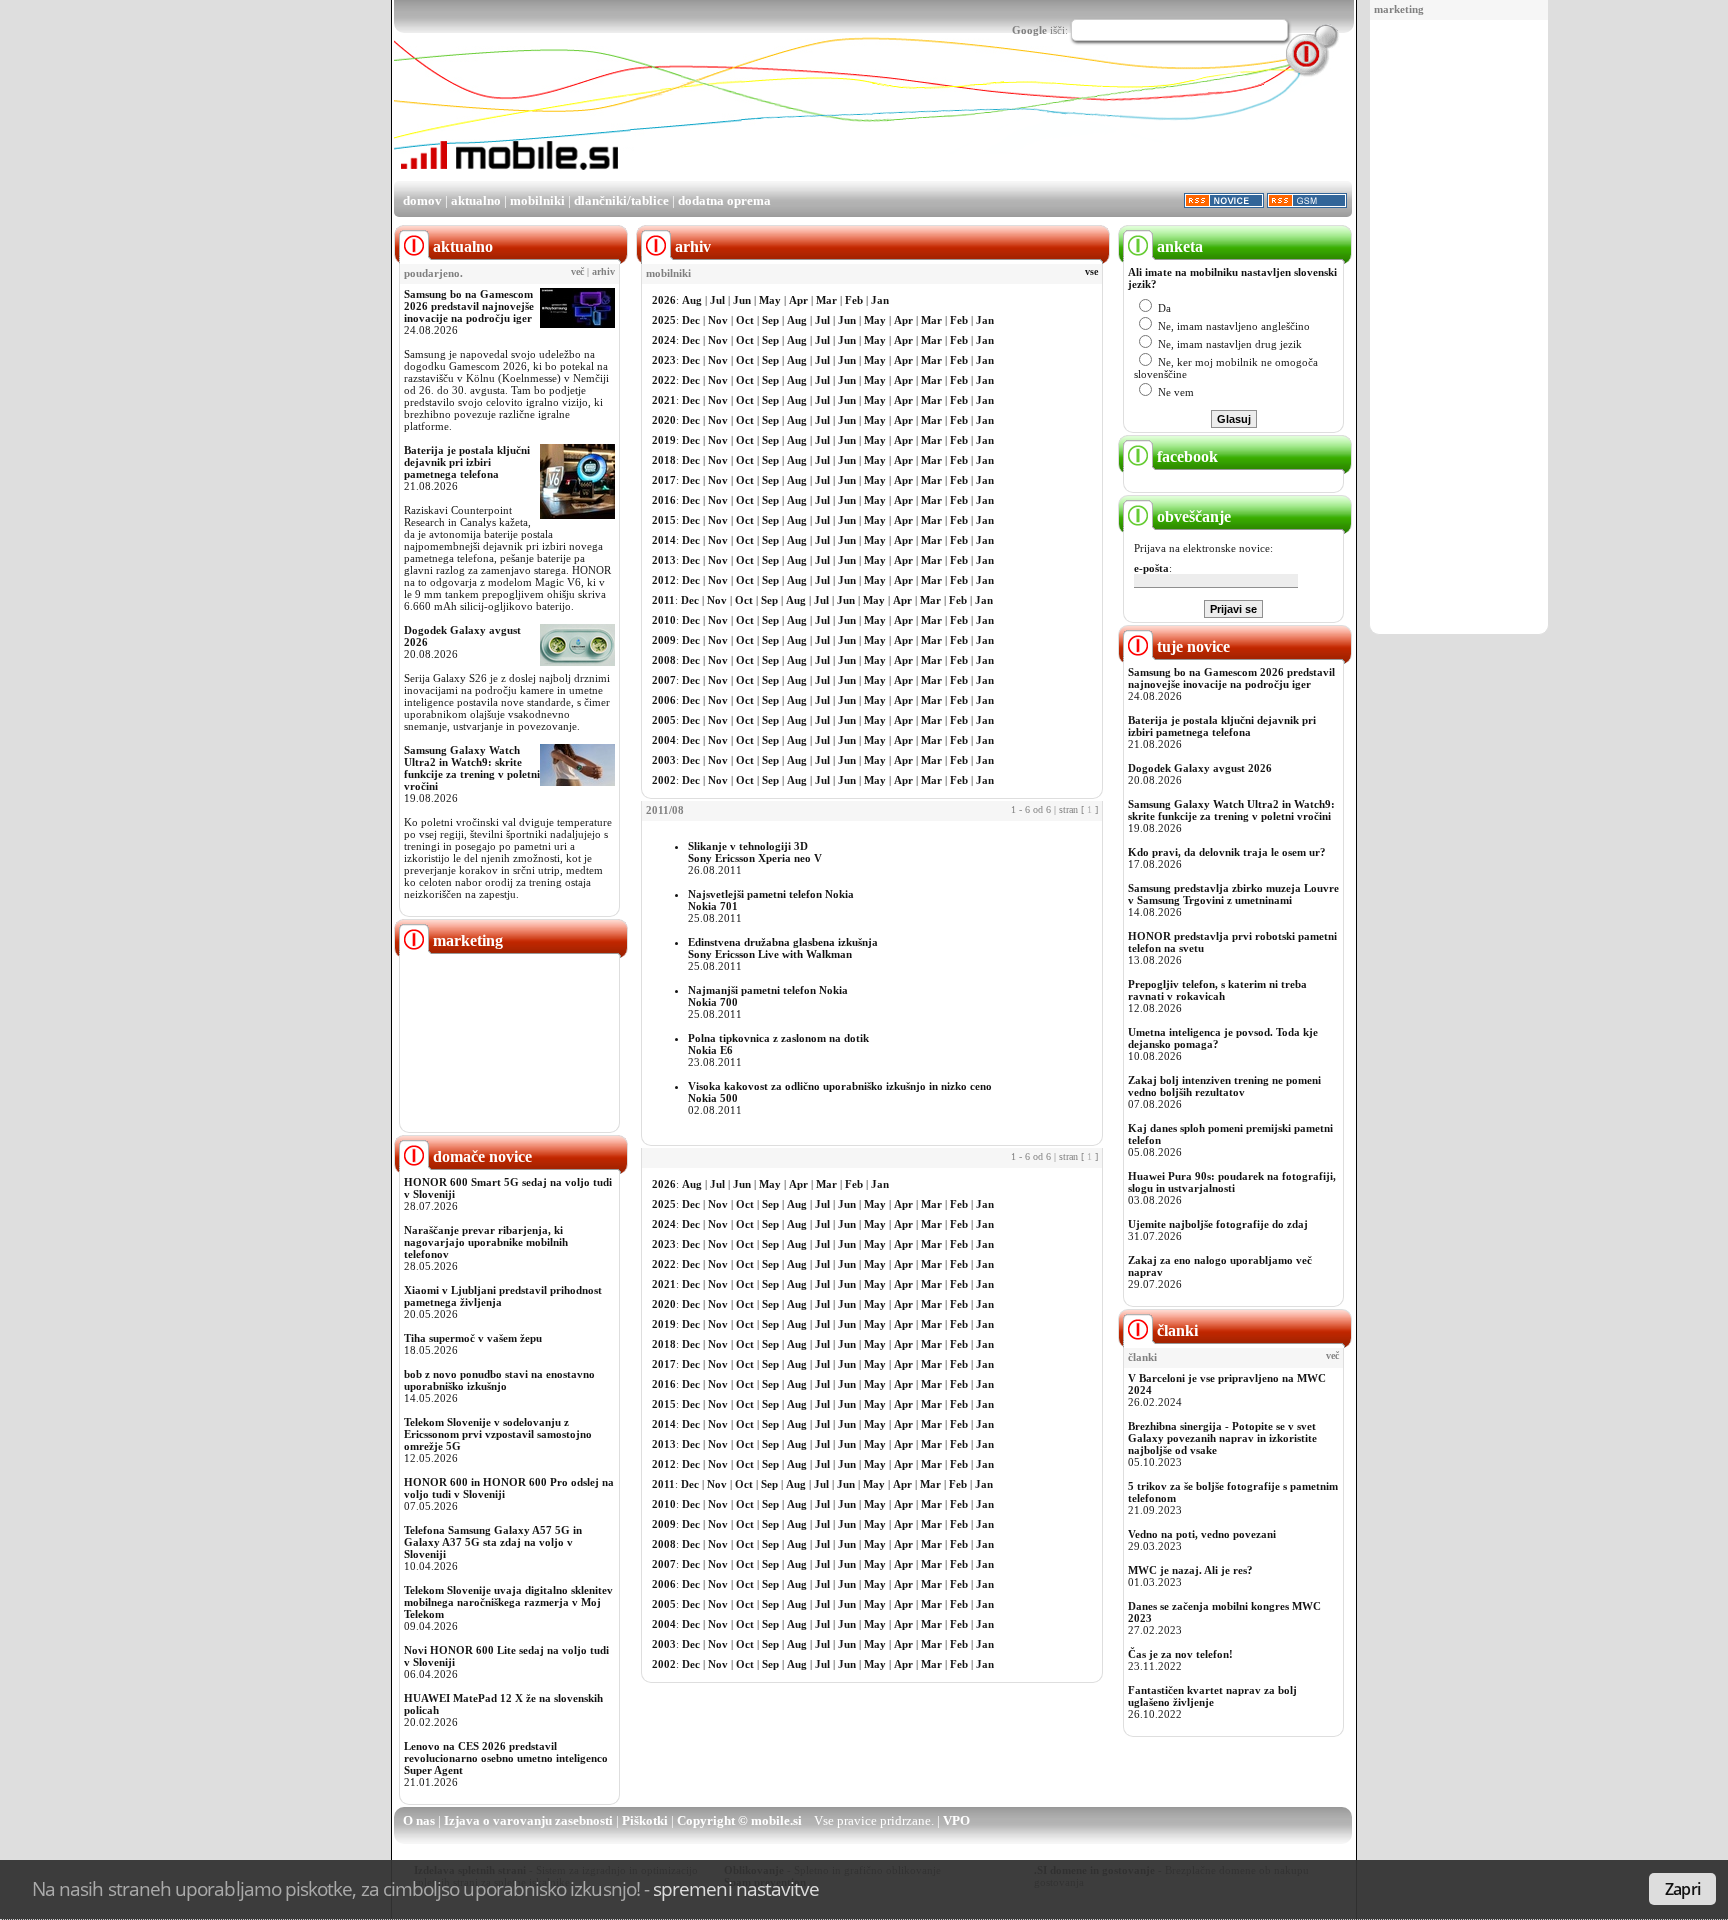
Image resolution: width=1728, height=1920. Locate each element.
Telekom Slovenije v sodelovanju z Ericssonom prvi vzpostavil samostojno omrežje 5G (498, 1434)
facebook (1185, 456)
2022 (664, 380)
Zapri (1682, 1889)
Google (1029, 30)
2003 (664, 760)
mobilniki (537, 200)
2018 (664, 460)
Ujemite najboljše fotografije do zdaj (1218, 1224)
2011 (663, 600)
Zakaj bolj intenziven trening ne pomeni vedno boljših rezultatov (1224, 1086)
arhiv (603, 272)
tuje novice (1191, 646)
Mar (826, 300)
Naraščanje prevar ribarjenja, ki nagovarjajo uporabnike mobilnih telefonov (486, 1242)
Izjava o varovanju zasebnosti (528, 1820)
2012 (664, 580)
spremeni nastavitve (736, 1888)
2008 (664, 660)
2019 (664, 440)
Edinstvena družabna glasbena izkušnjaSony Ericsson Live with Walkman (783, 948)
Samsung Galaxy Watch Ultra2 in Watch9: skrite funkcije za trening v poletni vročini (472, 768)
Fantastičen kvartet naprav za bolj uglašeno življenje (1212, 1696)
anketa (1178, 246)
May (770, 300)
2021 (664, 400)
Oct (745, 320)
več (577, 272)
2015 (664, 520)
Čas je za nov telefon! (1180, 1654)
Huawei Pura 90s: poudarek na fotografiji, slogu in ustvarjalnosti (1232, 1182)
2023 (664, 360)
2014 (664, 540)
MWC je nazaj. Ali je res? (1190, 1570)
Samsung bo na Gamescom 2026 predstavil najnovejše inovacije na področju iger (469, 306)
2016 (664, 500)
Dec (691, 320)
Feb (854, 300)
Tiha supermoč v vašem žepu (473, 1338)
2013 (664, 560)
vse (1091, 272)
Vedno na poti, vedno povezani (1202, 1534)
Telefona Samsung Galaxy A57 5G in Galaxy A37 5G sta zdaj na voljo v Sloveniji (493, 1542)
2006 (664, 700)
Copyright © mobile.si (739, 1820)
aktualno (476, 200)
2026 (664, 300)
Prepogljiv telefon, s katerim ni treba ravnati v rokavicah (1217, 990)
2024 (664, 340)
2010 (664, 620)
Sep (770, 320)
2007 (664, 680)
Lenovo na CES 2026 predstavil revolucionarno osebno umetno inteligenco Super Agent (506, 1758)
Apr (798, 300)
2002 (664, 780)
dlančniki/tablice (621, 200)
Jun (742, 300)
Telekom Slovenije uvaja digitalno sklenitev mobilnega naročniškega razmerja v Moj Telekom (508, 1602)
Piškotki (645, 1820)
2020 (664, 420)
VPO (956, 1820)
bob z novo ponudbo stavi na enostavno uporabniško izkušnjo (499, 1380)
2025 (664, 320)
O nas (419, 1820)
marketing (1399, 9)
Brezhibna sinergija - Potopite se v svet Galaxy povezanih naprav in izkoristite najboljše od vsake (1222, 1438)
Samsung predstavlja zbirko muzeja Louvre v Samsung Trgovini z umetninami (1233, 894)
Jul (717, 300)
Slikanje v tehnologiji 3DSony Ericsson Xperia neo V (755, 852)
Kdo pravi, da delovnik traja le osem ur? (1227, 852)
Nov (718, 320)
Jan (880, 300)
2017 (664, 480)
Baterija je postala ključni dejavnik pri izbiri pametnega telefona (467, 462)
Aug (692, 300)
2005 (664, 720)
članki (1175, 1330)
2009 (664, 640)
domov (422, 200)
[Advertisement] (1459, 328)
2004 (664, 740)
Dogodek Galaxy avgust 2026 (1200, 768)
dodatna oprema (724, 200)
